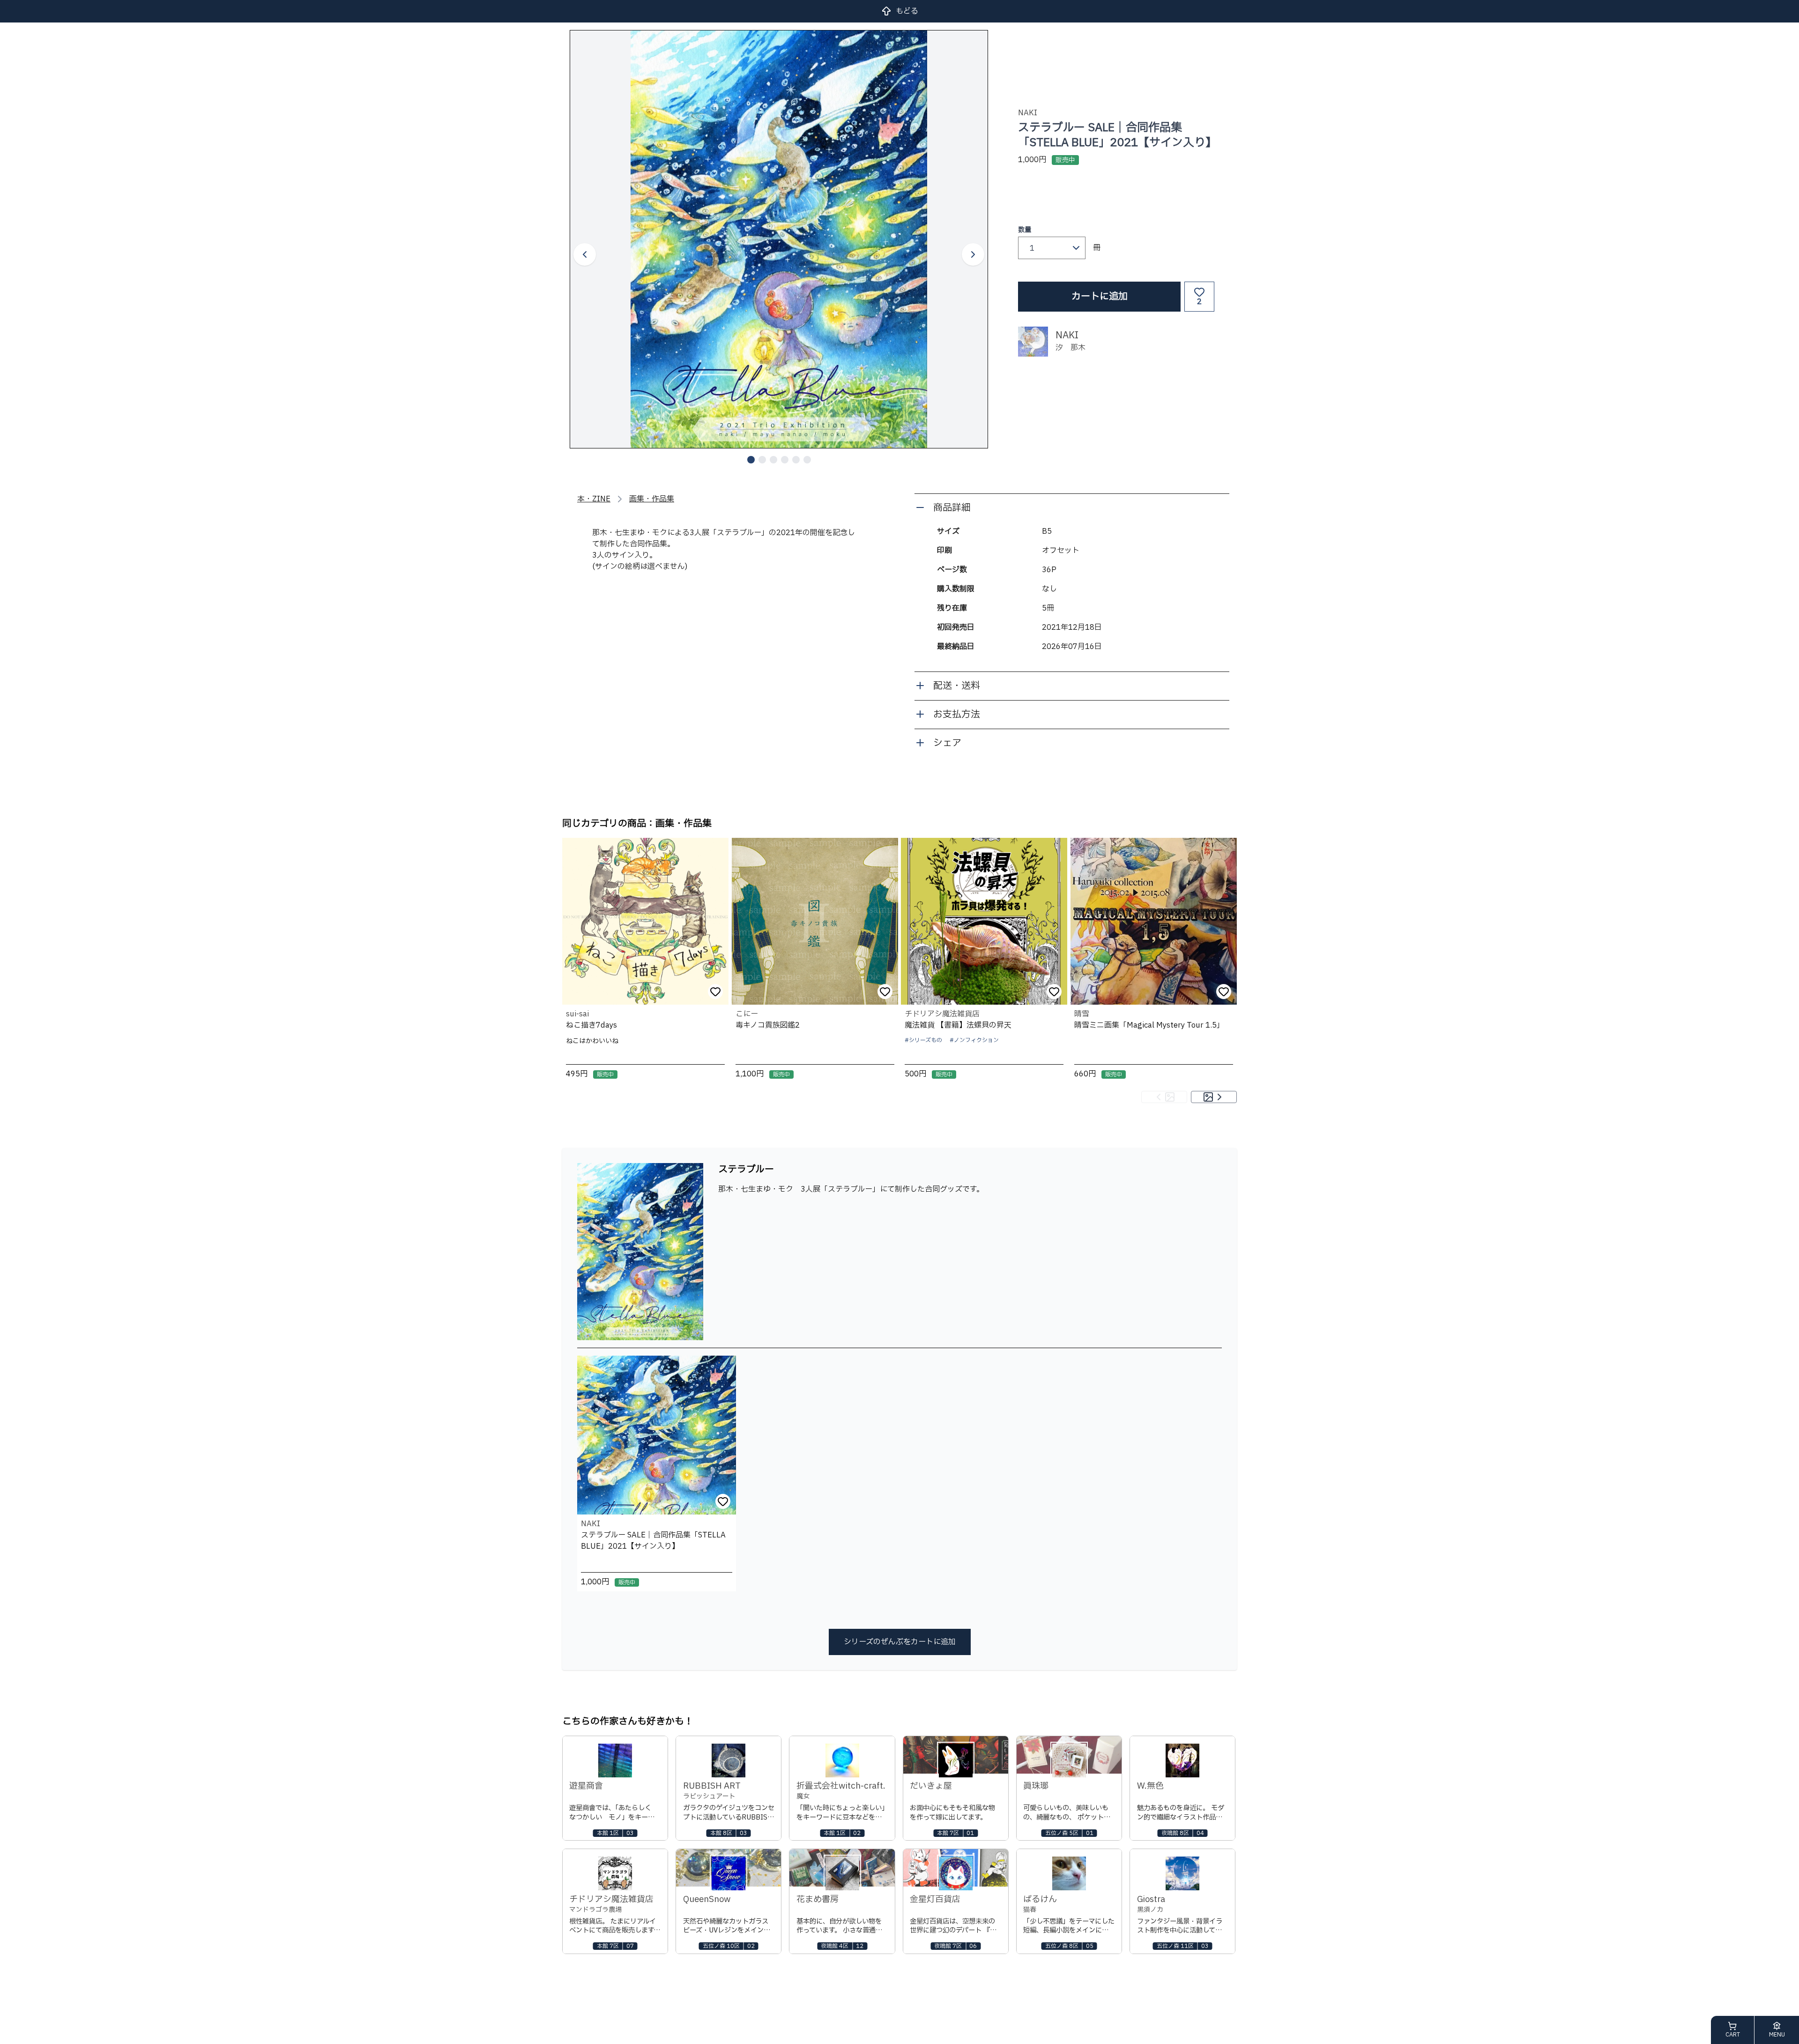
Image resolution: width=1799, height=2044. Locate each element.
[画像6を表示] (807, 460)
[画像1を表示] (751, 460)
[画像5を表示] (796, 460)
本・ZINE (594, 499)
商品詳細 (952, 508)
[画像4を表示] (785, 460)
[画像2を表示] (762, 460)
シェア (947, 743)
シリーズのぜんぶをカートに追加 (900, 1642)
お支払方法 (957, 715)
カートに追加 (1100, 297)
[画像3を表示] (773, 460)
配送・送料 (957, 686)
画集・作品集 (652, 499)
